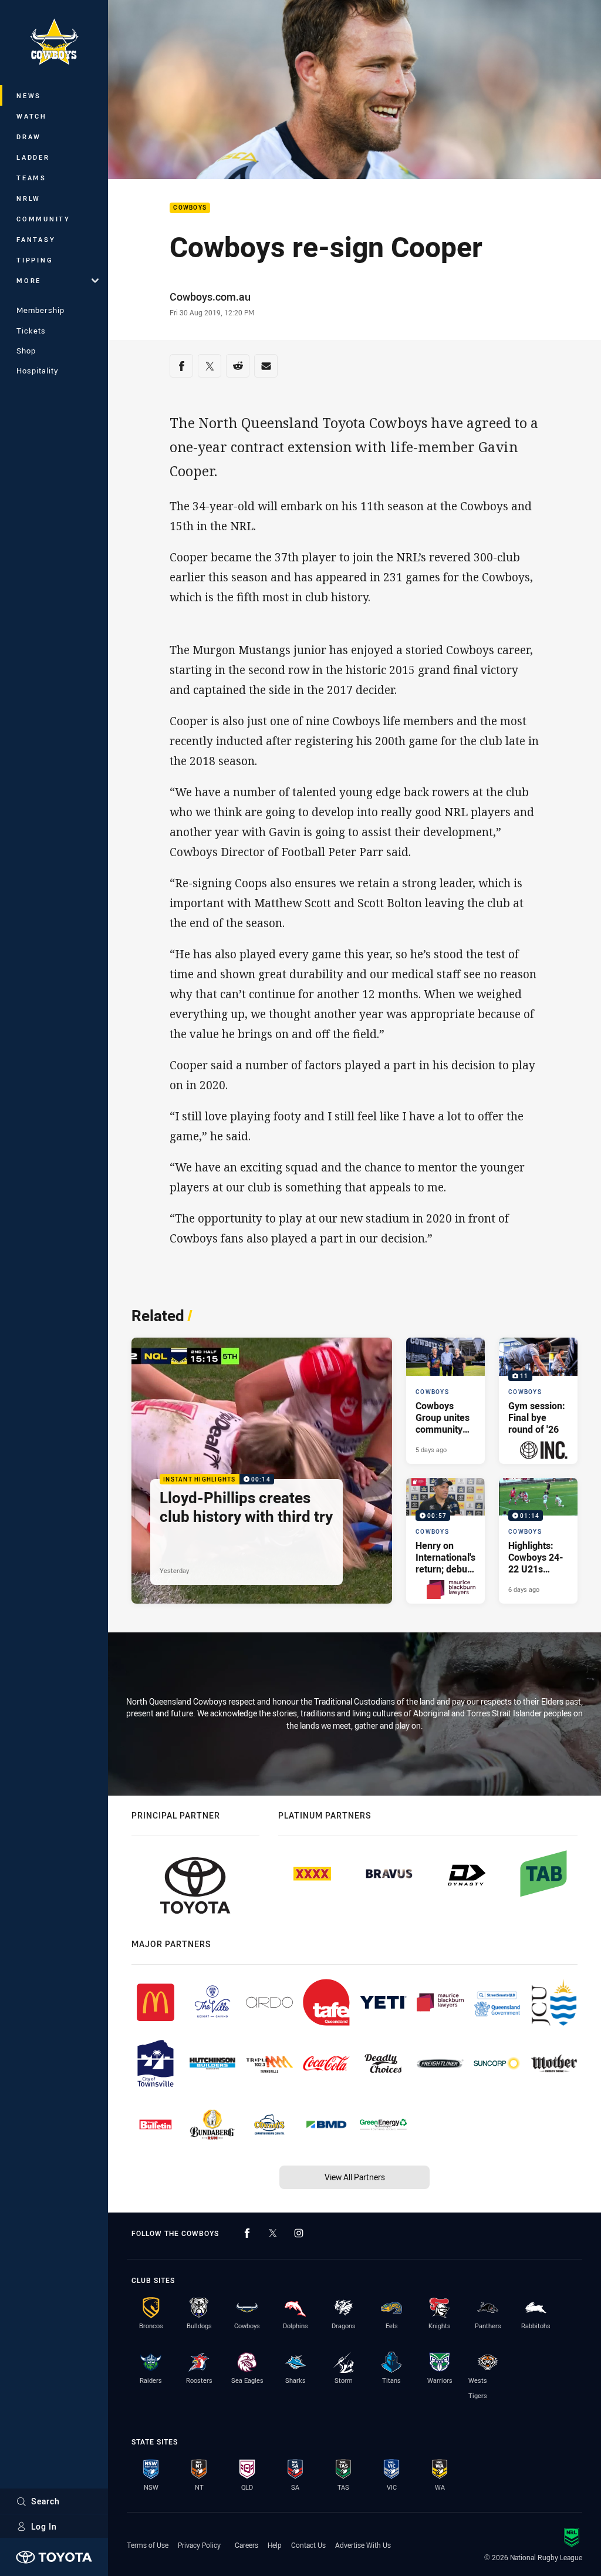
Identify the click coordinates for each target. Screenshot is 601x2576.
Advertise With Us (363, 2545)
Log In (44, 2526)
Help (275, 2545)
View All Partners (355, 2177)
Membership (40, 310)
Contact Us (308, 2545)
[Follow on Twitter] (273, 2233)
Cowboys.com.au (210, 297)
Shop (26, 351)
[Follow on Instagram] (299, 2233)
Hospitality (37, 371)
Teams (31, 178)
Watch (32, 116)
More (29, 280)
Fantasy (36, 239)
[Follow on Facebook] (247, 2233)
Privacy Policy (199, 2545)
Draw (29, 137)
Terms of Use (148, 2545)
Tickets (31, 331)
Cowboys (190, 208)
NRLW (28, 198)
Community (43, 219)
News (29, 95)
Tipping (35, 260)
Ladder (33, 157)
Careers (247, 2545)
